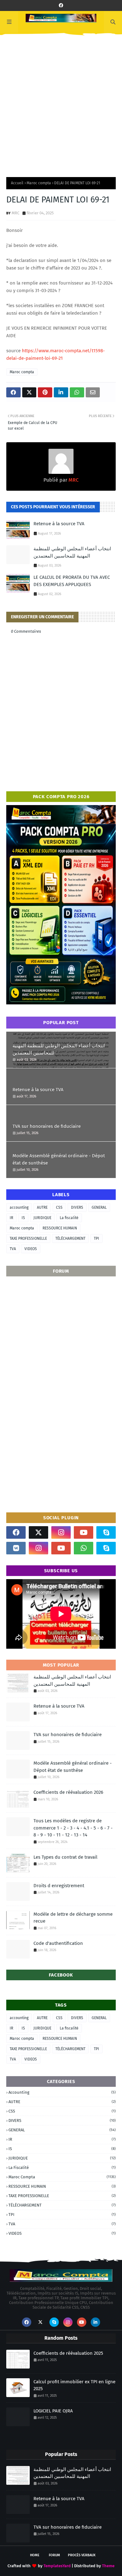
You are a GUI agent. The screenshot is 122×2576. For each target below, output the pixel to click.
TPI (97, 1238)
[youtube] (84, 1532)
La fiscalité (69, 1218)
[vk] (16, 1548)
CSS (59, 1207)
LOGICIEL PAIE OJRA (53, 2411)
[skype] (106, 1532)
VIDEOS (31, 1249)
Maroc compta (39, 183)
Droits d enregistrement (59, 1886)
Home (35, 2555)
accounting (19, 1207)
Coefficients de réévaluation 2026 (68, 1792)
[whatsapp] (84, 1548)
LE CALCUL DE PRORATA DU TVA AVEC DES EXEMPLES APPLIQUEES (72, 581)
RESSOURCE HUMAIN (60, 1228)
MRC (15, 213)
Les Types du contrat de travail (65, 1857)
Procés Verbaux (82, 2555)
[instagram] (61, 1532)
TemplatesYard (57, 2566)
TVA (13, 1249)
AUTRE (42, 1207)
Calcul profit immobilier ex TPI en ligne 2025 (74, 2385)
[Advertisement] (61, 103)
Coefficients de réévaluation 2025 (68, 2353)
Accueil (17, 183)
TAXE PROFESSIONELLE (28, 1238)
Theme (108, 2566)
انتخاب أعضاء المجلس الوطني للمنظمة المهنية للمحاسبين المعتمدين (72, 552)
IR (11, 1218)
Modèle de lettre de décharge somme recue (73, 1918)
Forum (54, 2555)
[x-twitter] (38, 1532)
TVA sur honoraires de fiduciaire (47, 1126)
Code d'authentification (58, 1943)
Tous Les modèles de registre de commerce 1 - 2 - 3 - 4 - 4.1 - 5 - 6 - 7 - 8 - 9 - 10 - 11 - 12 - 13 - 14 (73, 1828)
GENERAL (99, 1207)
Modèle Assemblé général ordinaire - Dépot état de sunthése (59, 1159)
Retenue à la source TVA (59, 524)
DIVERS (77, 1207)
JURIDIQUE (42, 1218)
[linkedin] (95, 2322)
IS (23, 1218)
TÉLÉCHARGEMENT (70, 1238)
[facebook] (61, 5)
